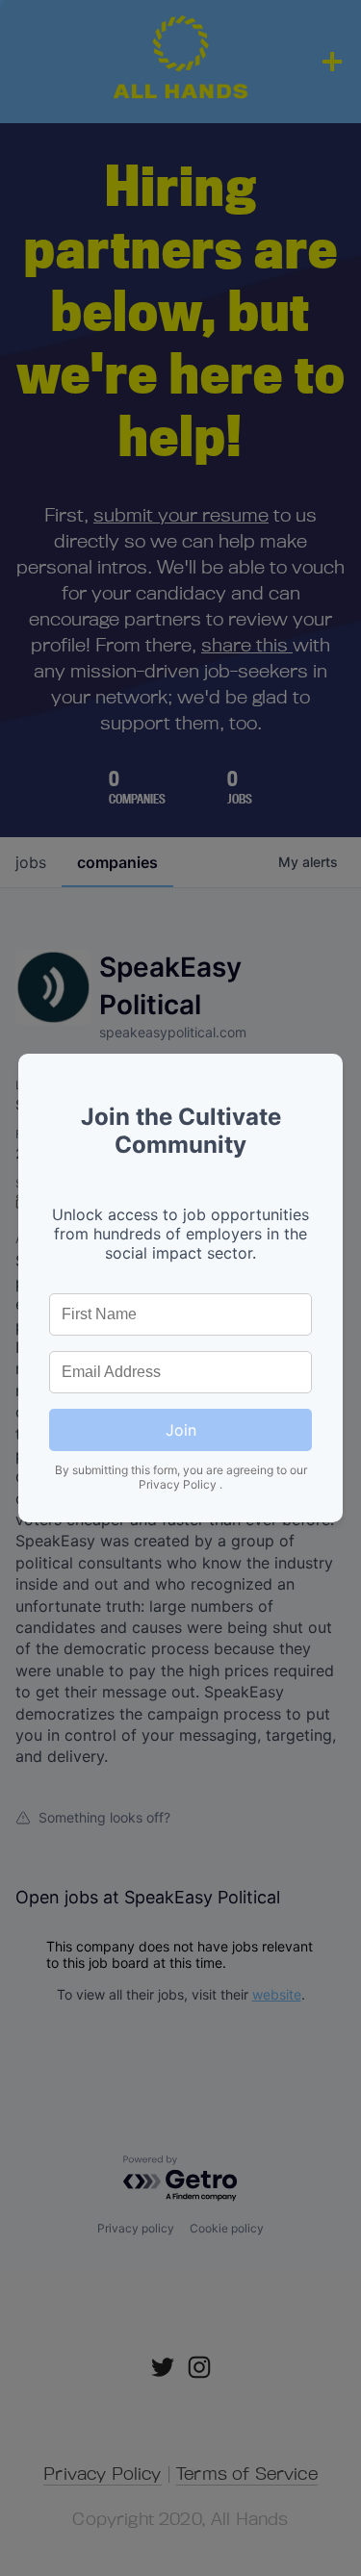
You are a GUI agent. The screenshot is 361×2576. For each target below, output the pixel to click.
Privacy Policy (179, 1484)
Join (181, 1430)
